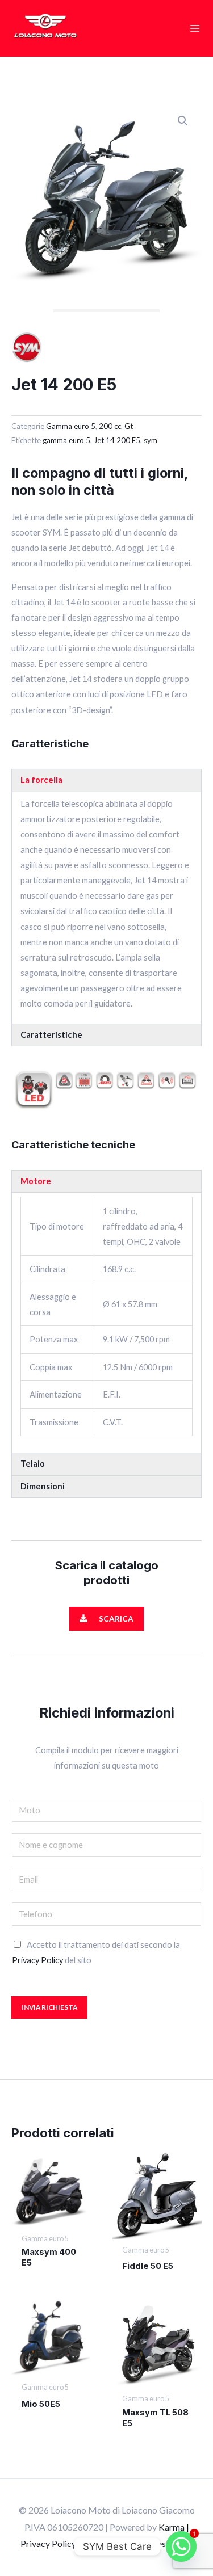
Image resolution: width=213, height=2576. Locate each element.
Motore (36, 1181)
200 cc (110, 426)
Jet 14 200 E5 (117, 440)
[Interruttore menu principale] (195, 28)
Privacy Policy (37, 1960)
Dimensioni (43, 1486)
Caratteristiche (51, 1035)
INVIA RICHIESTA (49, 2007)
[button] (183, 121)
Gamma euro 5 (71, 426)
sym (151, 440)
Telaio (33, 1464)
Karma (172, 2527)
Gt (129, 426)
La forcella (41, 780)
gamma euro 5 (66, 440)
